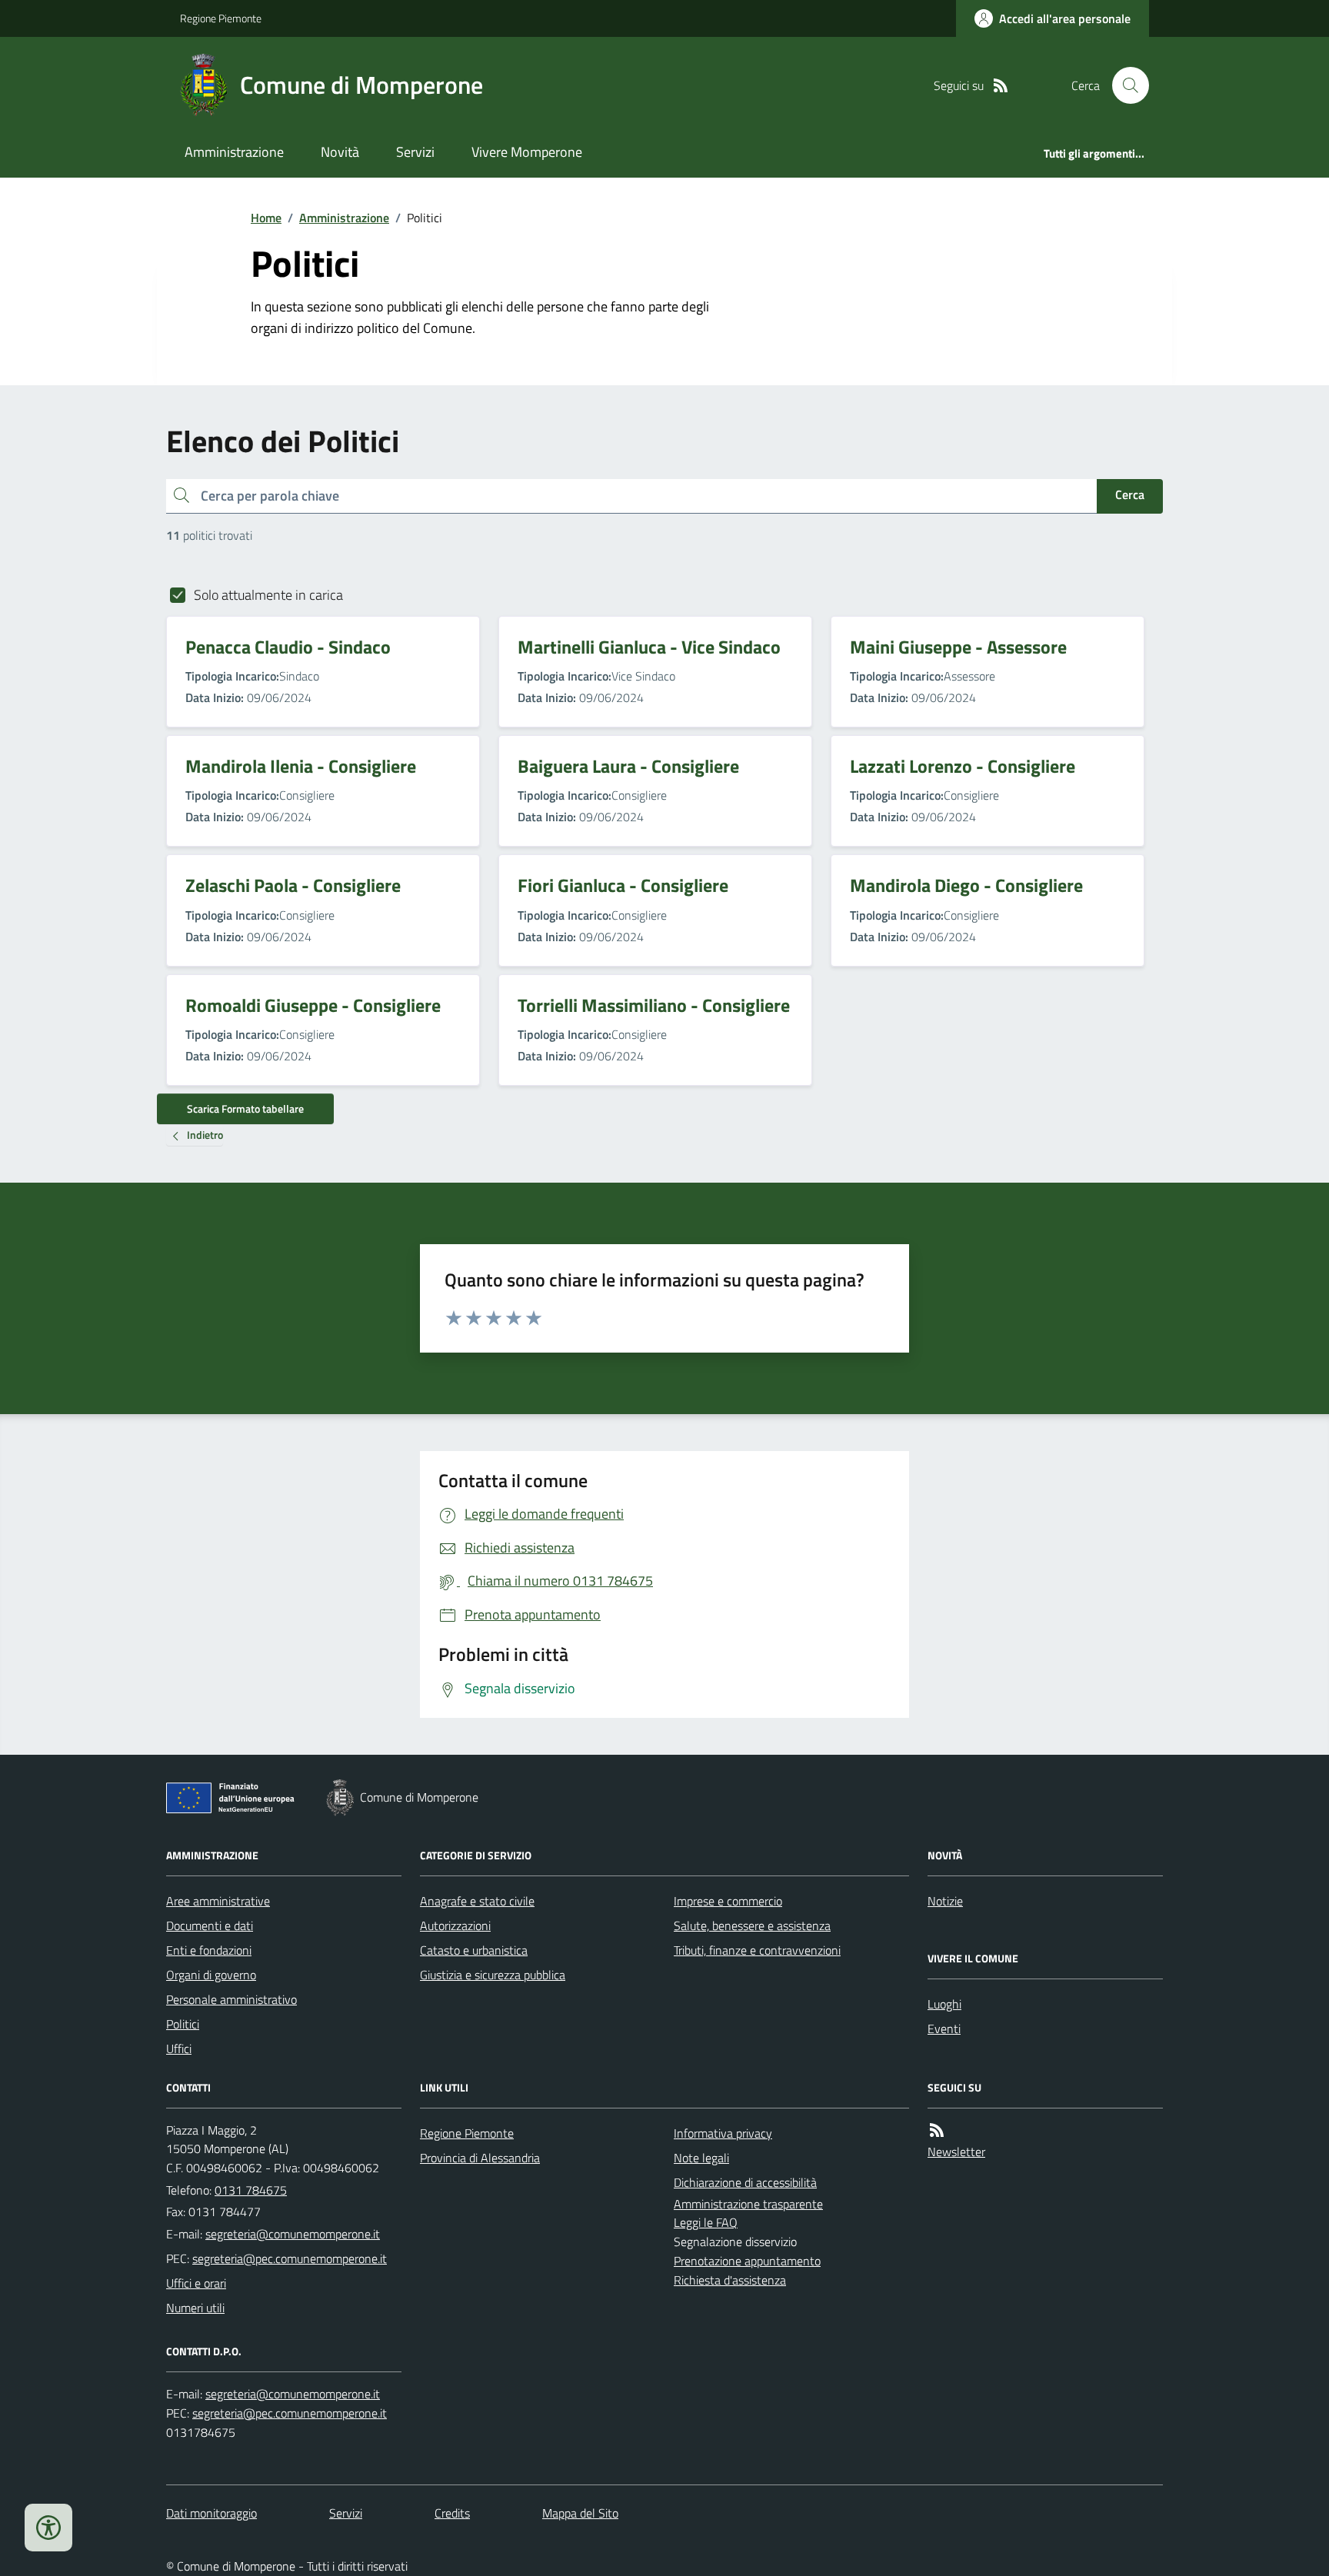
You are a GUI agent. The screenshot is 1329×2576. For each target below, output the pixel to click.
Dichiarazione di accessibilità (745, 2182)
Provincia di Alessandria (480, 2158)
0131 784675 (251, 2190)
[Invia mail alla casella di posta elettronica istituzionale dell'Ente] (293, 2234)
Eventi (944, 2029)
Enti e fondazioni (209, 1950)
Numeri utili (195, 2308)
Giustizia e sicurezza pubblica (493, 1975)
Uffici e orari (196, 2283)
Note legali (701, 2158)
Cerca (1130, 494)
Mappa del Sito (580, 2513)
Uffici (179, 2048)
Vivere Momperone (527, 152)
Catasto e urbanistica (474, 1950)
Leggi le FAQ (706, 2222)
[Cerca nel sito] (1124, 85)
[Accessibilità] (48, 2528)
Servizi (415, 152)
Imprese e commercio (728, 1901)
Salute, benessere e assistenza (752, 1925)
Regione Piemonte (221, 18)
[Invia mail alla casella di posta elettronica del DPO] (293, 2394)
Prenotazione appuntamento (747, 2261)
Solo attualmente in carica (268, 595)
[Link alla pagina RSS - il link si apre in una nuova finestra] (1001, 86)
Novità (340, 152)
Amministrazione (234, 152)
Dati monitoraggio (212, 2513)
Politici (183, 2024)
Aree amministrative (218, 1901)
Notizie (945, 1901)
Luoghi (944, 2004)
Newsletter (956, 2152)
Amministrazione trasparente (748, 2204)
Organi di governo (211, 1975)
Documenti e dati (210, 1925)
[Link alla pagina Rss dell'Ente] (937, 2130)
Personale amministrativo (231, 1999)
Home (266, 218)
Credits (452, 2513)
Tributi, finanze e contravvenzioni (757, 1950)
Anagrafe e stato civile (477, 1901)
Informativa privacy (723, 2133)
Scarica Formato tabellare (245, 1108)
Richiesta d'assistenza (730, 2280)
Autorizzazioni (455, 1925)
